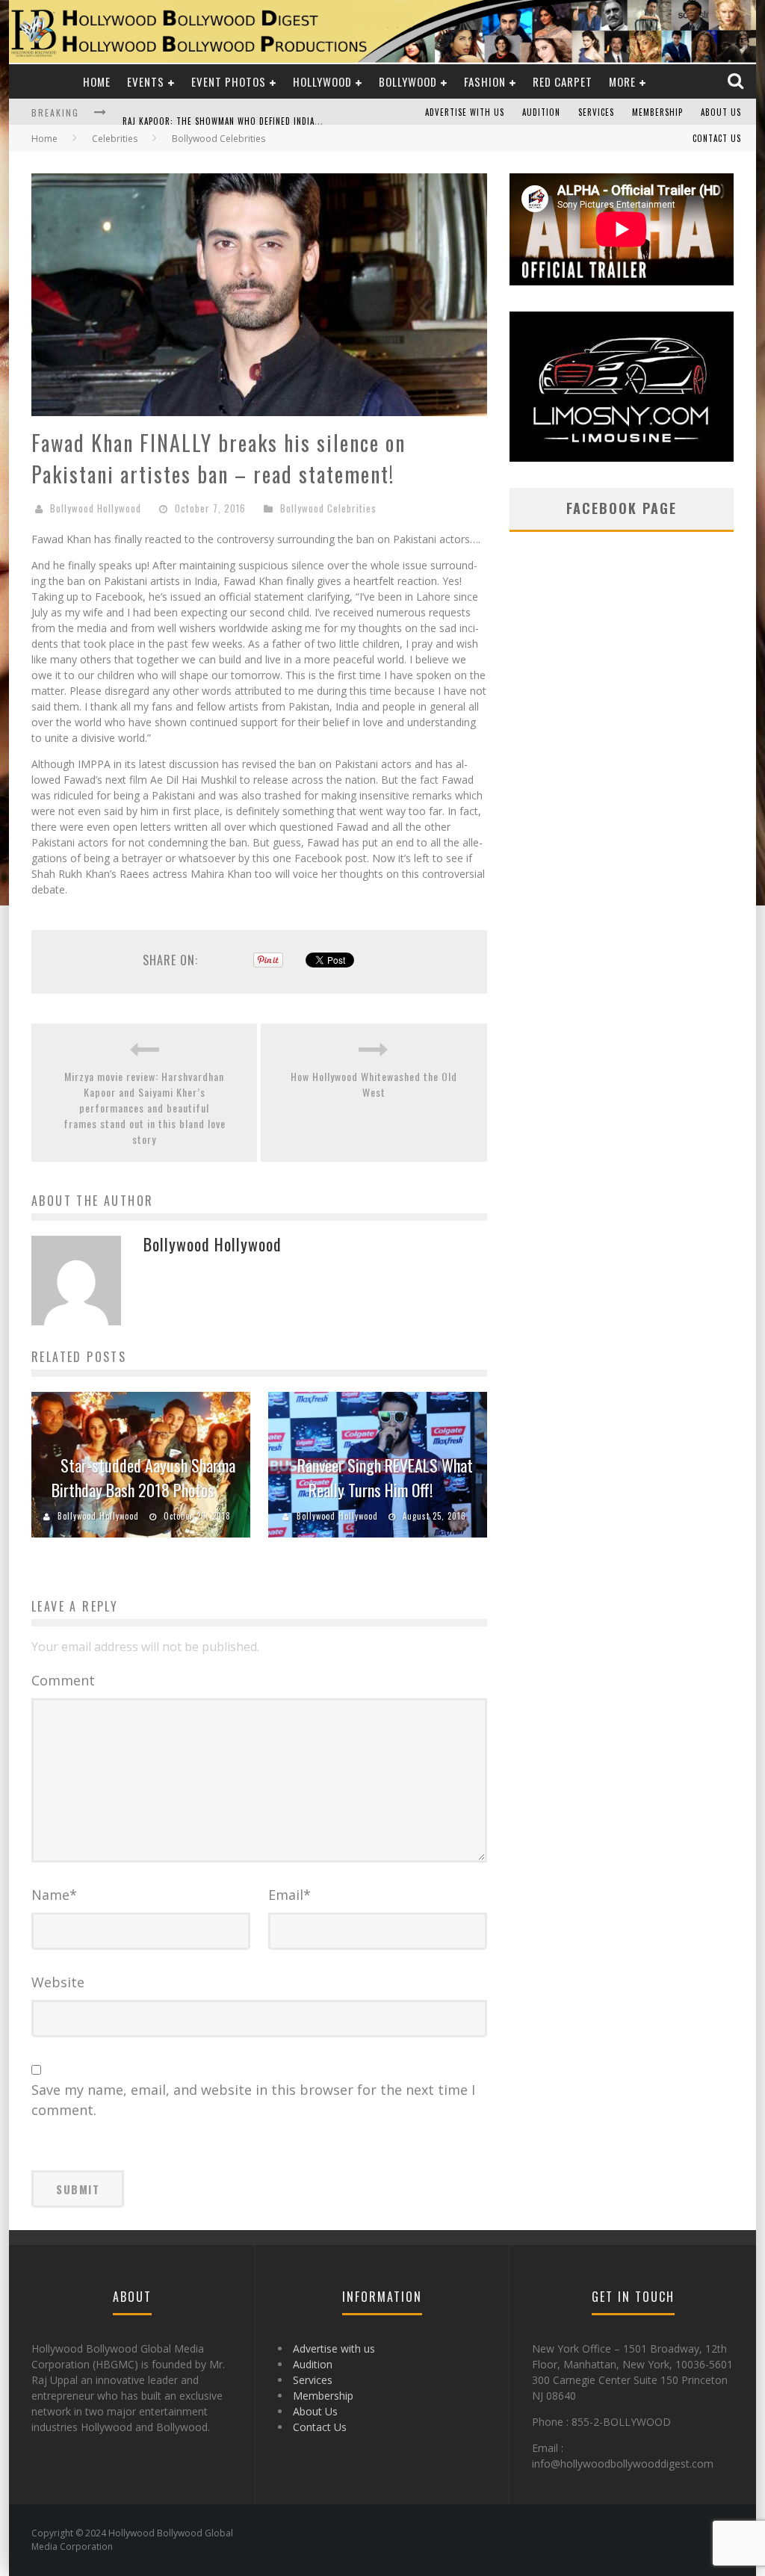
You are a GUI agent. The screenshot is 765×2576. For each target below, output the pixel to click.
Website (58, 1982)
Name (54, 1895)
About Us (721, 112)
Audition (541, 112)
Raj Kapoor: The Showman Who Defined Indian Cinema (237, 114)
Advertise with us (465, 112)
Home (97, 81)
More (622, 81)
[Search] (737, 81)
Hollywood (322, 81)
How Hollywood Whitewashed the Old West (374, 1084)
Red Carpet (563, 81)
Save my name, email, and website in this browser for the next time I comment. (253, 2100)
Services (596, 112)
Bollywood (408, 81)
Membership (657, 112)
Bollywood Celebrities (328, 508)
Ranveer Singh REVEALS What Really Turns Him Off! (385, 1477)
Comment (63, 1680)
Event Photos (229, 81)
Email (289, 1895)
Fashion (485, 81)
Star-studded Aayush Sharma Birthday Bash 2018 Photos (143, 1477)
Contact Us (717, 138)
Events (146, 81)
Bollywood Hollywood (96, 508)
